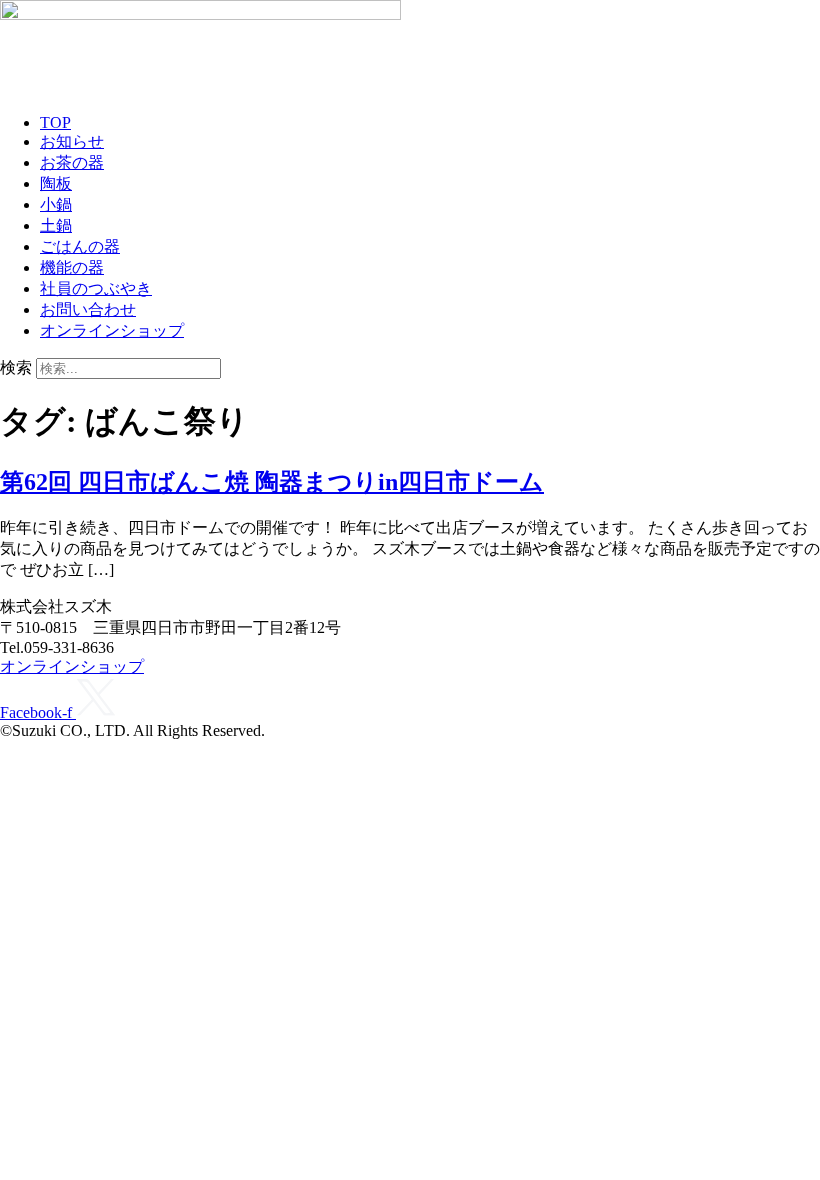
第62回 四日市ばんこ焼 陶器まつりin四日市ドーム (272, 482)
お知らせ (72, 141)
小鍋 (56, 204)
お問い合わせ (88, 309)
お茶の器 (72, 162)
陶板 (56, 183)
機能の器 (72, 267)
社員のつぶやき (96, 288)
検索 (16, 367)
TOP (55, 122)
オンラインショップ (112, 330)
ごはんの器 (80, 246)
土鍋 (56, 225)
